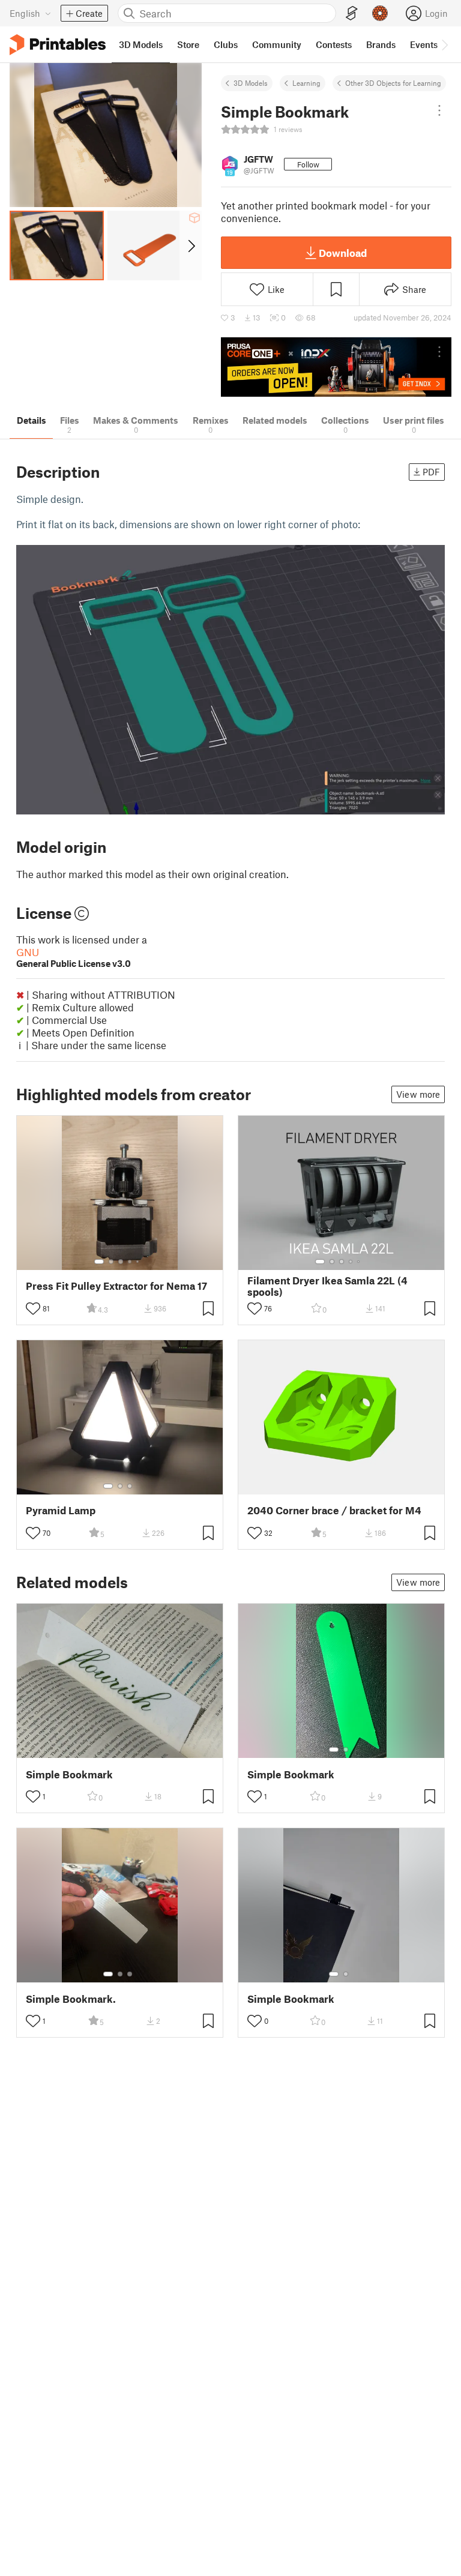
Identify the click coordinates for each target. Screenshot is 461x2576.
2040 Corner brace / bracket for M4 (334, 1510)
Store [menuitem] (188, 44)
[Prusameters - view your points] (380, 13)
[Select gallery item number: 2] (111, 1262)
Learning (306, 83)
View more (418, 1094)
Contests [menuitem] (334, 44)
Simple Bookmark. (71, 1999)
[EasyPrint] (352, 14)
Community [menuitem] (277, 44)
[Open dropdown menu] (439, 110)
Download (343, 253)
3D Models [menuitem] (141, 44)
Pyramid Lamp (61, 1510)
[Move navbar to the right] (444, 44)
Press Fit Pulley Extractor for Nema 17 (116, 1286)
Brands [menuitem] (381, 44)
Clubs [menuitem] (226, 44)
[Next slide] (191, 245)
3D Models (251, 83)
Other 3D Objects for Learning (393, 83)
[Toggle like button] (33, 1308)
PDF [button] (431, 472)
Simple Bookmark (69, 1774)
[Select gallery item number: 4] (130, 1262)
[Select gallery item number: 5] (139, 1262)
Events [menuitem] (424, 44)
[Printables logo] (58, 45)
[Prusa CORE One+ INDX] (336, 367)
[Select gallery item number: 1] (99, 1262)
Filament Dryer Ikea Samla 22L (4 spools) (327, 1286)
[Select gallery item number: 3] (121, 1262)
